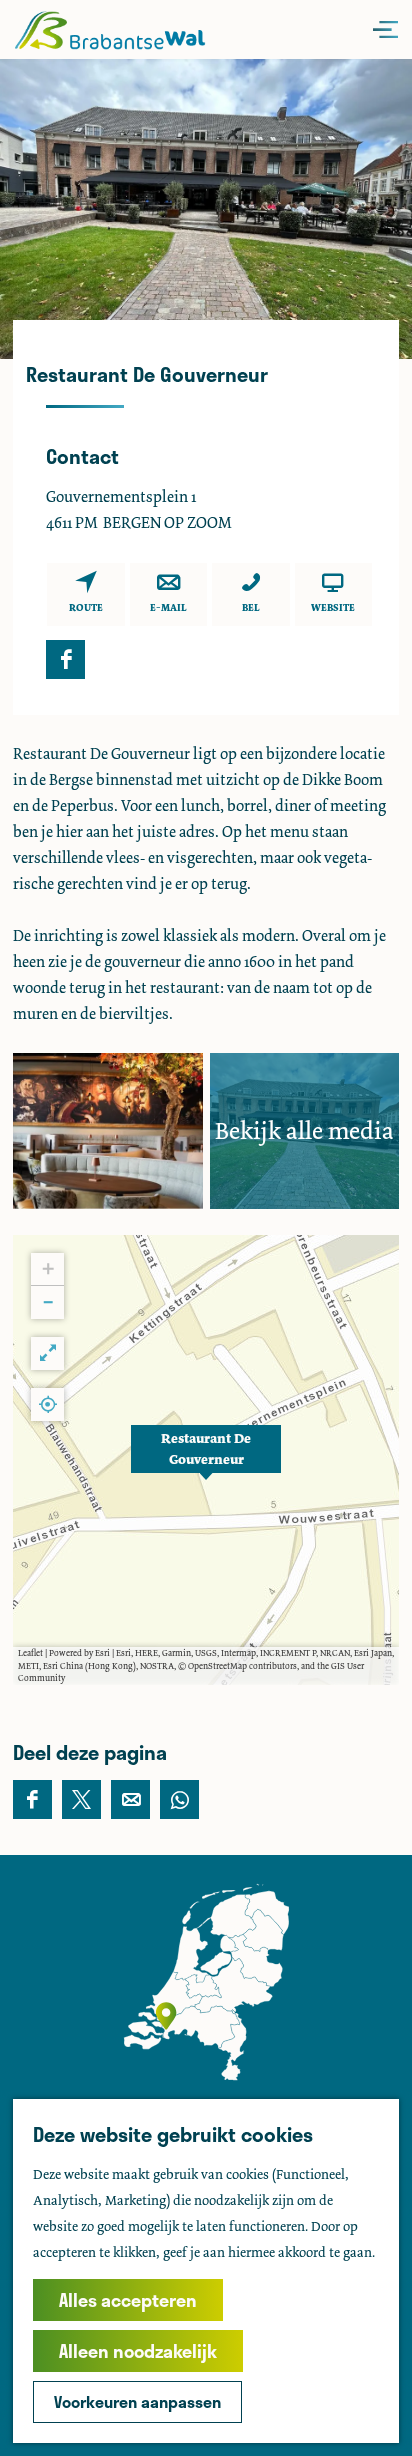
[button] (206, 1460)
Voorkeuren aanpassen (137, 2401)
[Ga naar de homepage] (109, 29)
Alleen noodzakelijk (138, 2351)
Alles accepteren (128, 2300)
